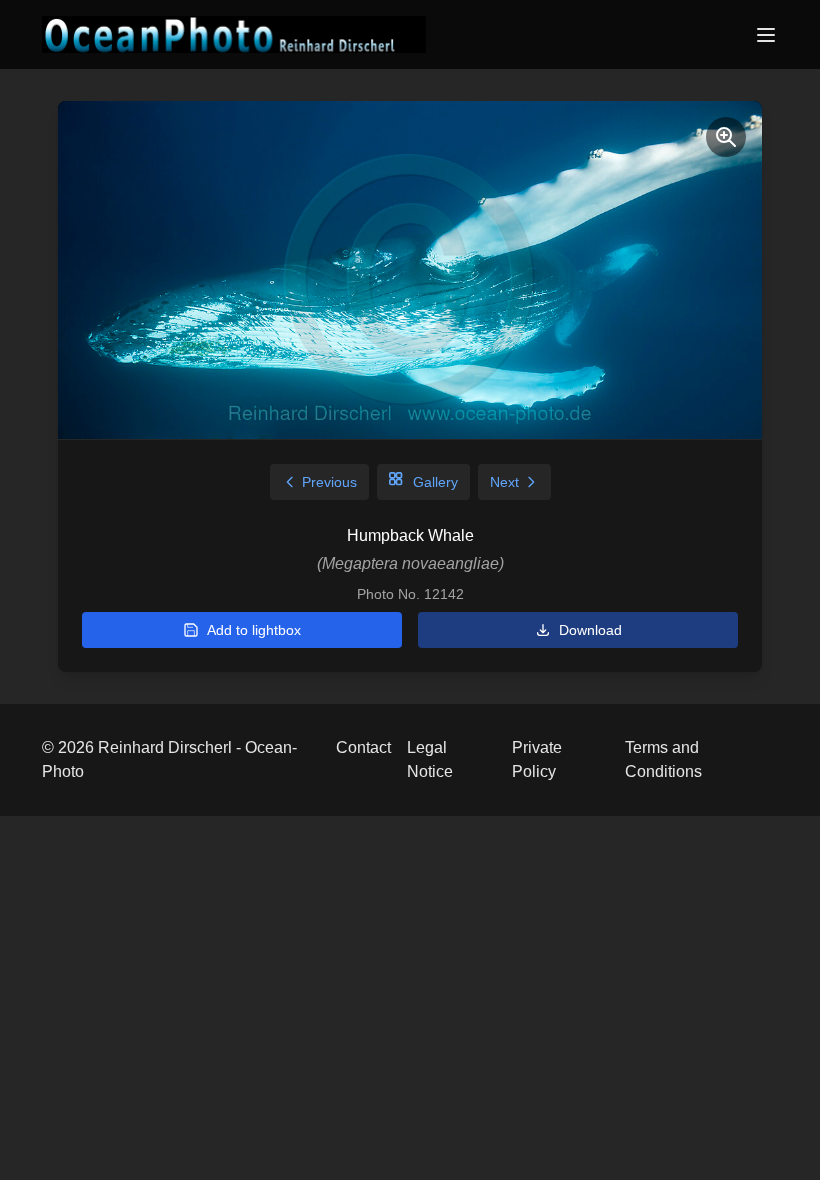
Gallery (435, 482)
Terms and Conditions (663, 759)
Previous (329, 482)
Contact (363, 747)
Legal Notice (430, 759)
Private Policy (537, 759)
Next (504, 482)
